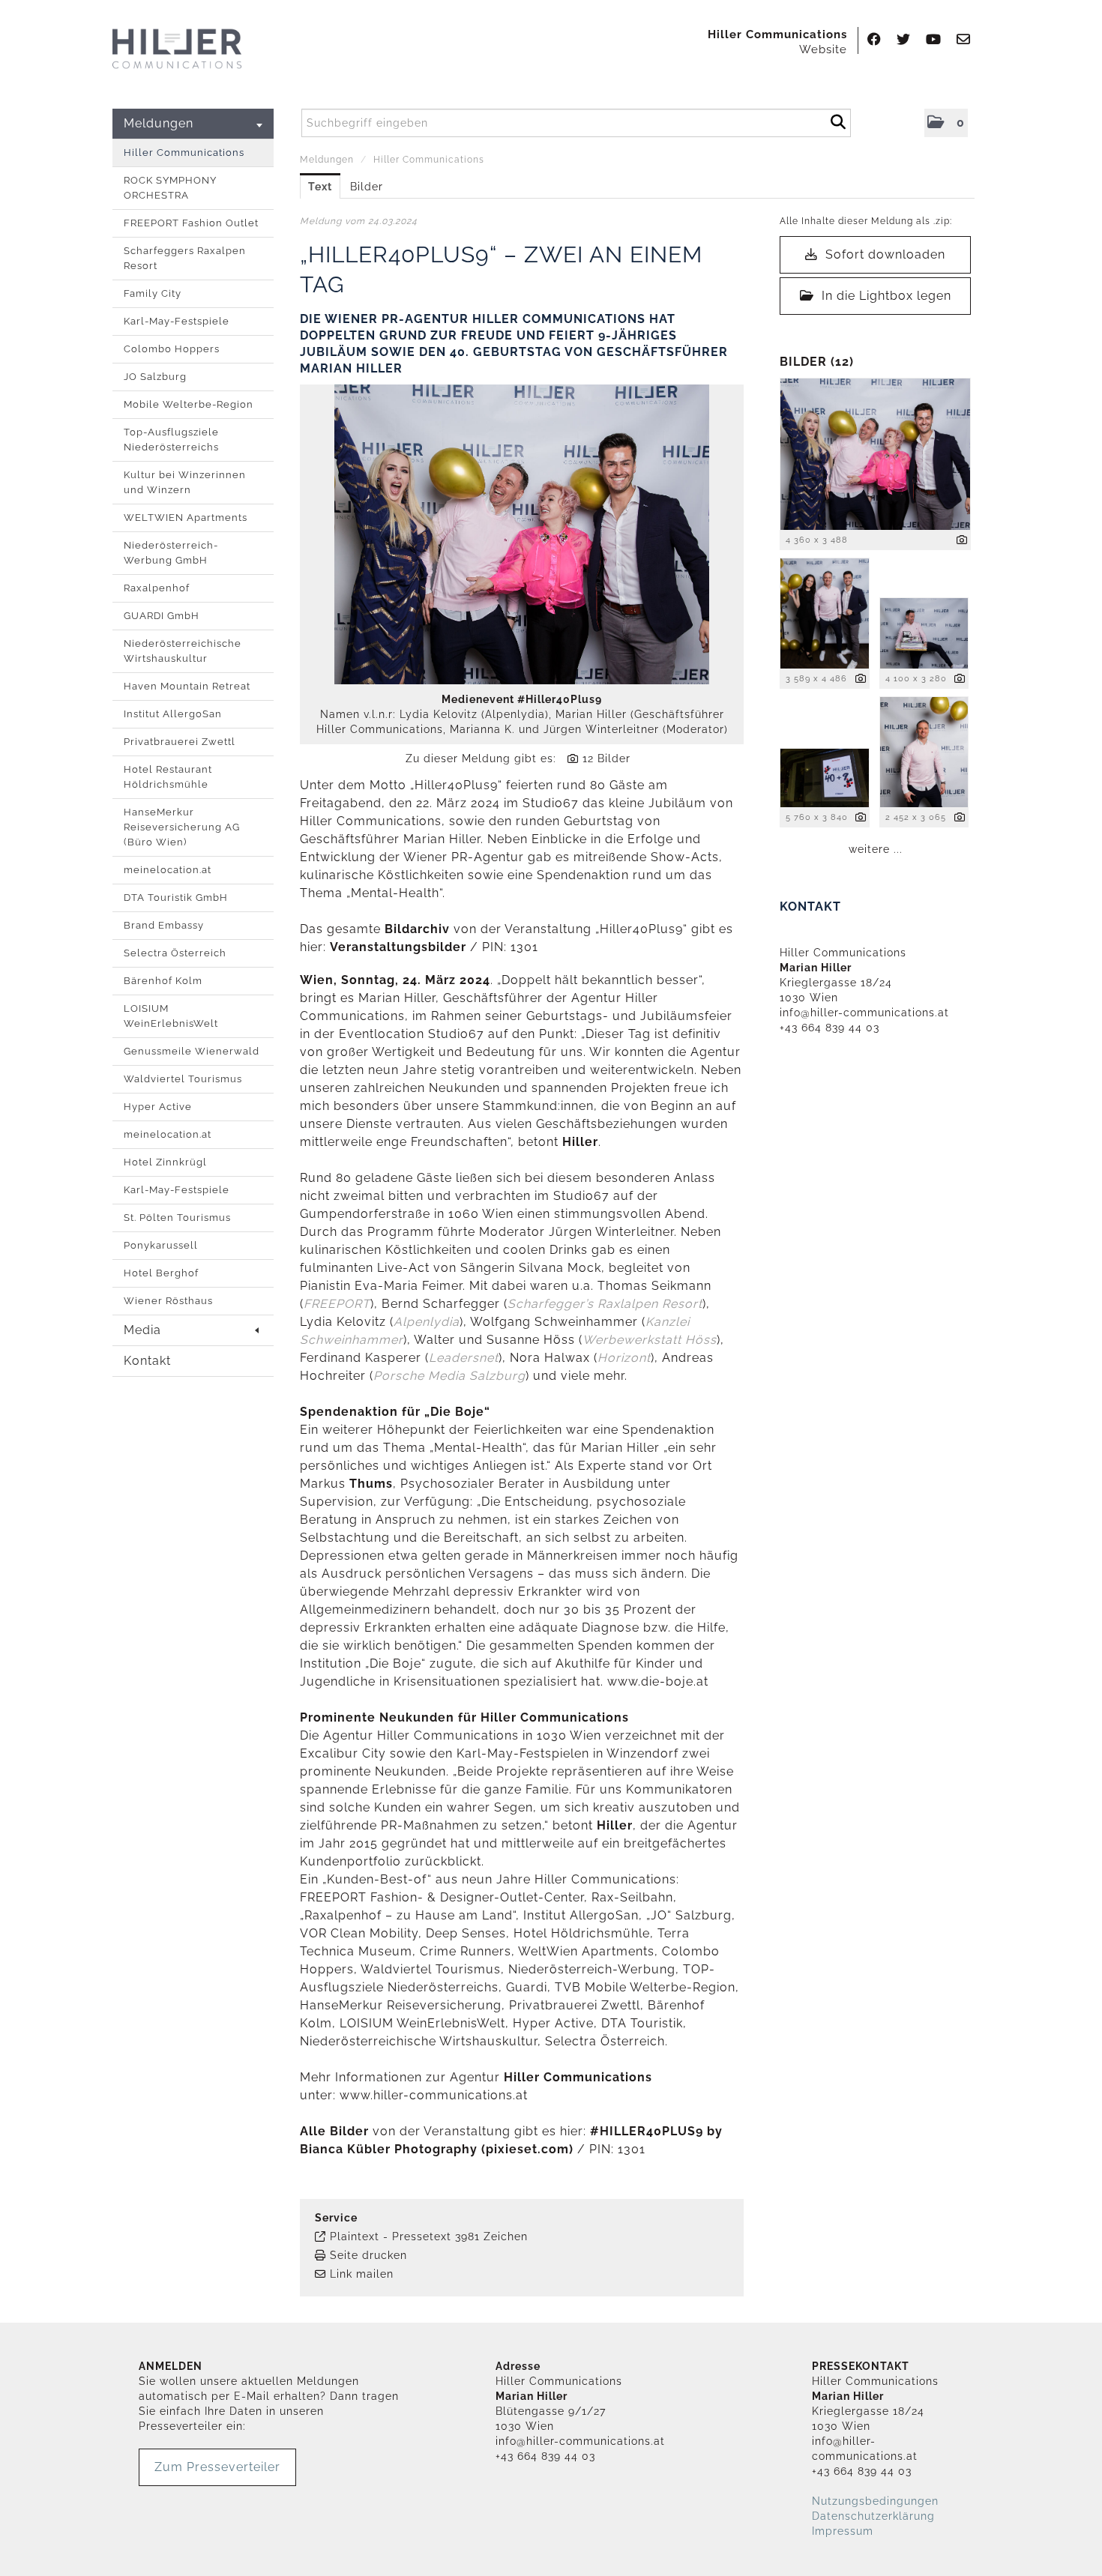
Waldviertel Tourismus (183, 1079)
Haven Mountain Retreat (187, 686)
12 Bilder (606, 758)
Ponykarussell (161, 1245)
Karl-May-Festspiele (177, 321)
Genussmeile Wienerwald (192, 1051)
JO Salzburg (155, 377)
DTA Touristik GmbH (176, 898)
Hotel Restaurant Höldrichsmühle (168, 777)
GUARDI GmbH (162, 616)
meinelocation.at (168, 870)
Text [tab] (320, 187)
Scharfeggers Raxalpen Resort (185, 258)
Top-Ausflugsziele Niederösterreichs (171, 440)
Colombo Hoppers (172, 349)
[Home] (177, 49)
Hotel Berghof (161, 1273)
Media (142, 1330)
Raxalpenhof (157, 588)
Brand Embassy (164, 925)
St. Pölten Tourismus (177, 1218)
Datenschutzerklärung (873, 2516)
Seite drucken (368, 2255)
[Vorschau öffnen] (522, 534)
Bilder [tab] (367, 187)
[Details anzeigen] (962, 541)
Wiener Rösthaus (168, 1301)
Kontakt (147, 1361)
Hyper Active (158, 1107)
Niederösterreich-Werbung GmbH (171, 553)
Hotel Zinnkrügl (165, 1162)
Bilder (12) (817, 362)
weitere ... (876, 849)
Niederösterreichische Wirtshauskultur (183, 651)
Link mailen (362, 2274)
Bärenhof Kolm (163, 981)
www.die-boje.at (660, 1681)
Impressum (843, 2531)
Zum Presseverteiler (217, 2467)
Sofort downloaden (883, 254)
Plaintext (355, 2236)
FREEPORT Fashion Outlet (191, 223)
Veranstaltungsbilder (398, 947)
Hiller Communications (184, 153)
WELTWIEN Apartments (186, 518)
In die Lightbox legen (885, 296)
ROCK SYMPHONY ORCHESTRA (170, 188)
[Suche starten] (838, 120)
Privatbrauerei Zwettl (180, 742)
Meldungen (159, 123)
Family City (153, 293)
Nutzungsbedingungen (875, 2501)
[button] (946, 123)
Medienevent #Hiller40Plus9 (522, 699)
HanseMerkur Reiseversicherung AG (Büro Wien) (182, 827)
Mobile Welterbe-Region (189, 404)
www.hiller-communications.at (434, 2095)
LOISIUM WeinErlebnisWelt (171, 1016)
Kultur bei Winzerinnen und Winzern (185, 482)
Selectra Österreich (175, 953)
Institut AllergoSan (173, 714)
